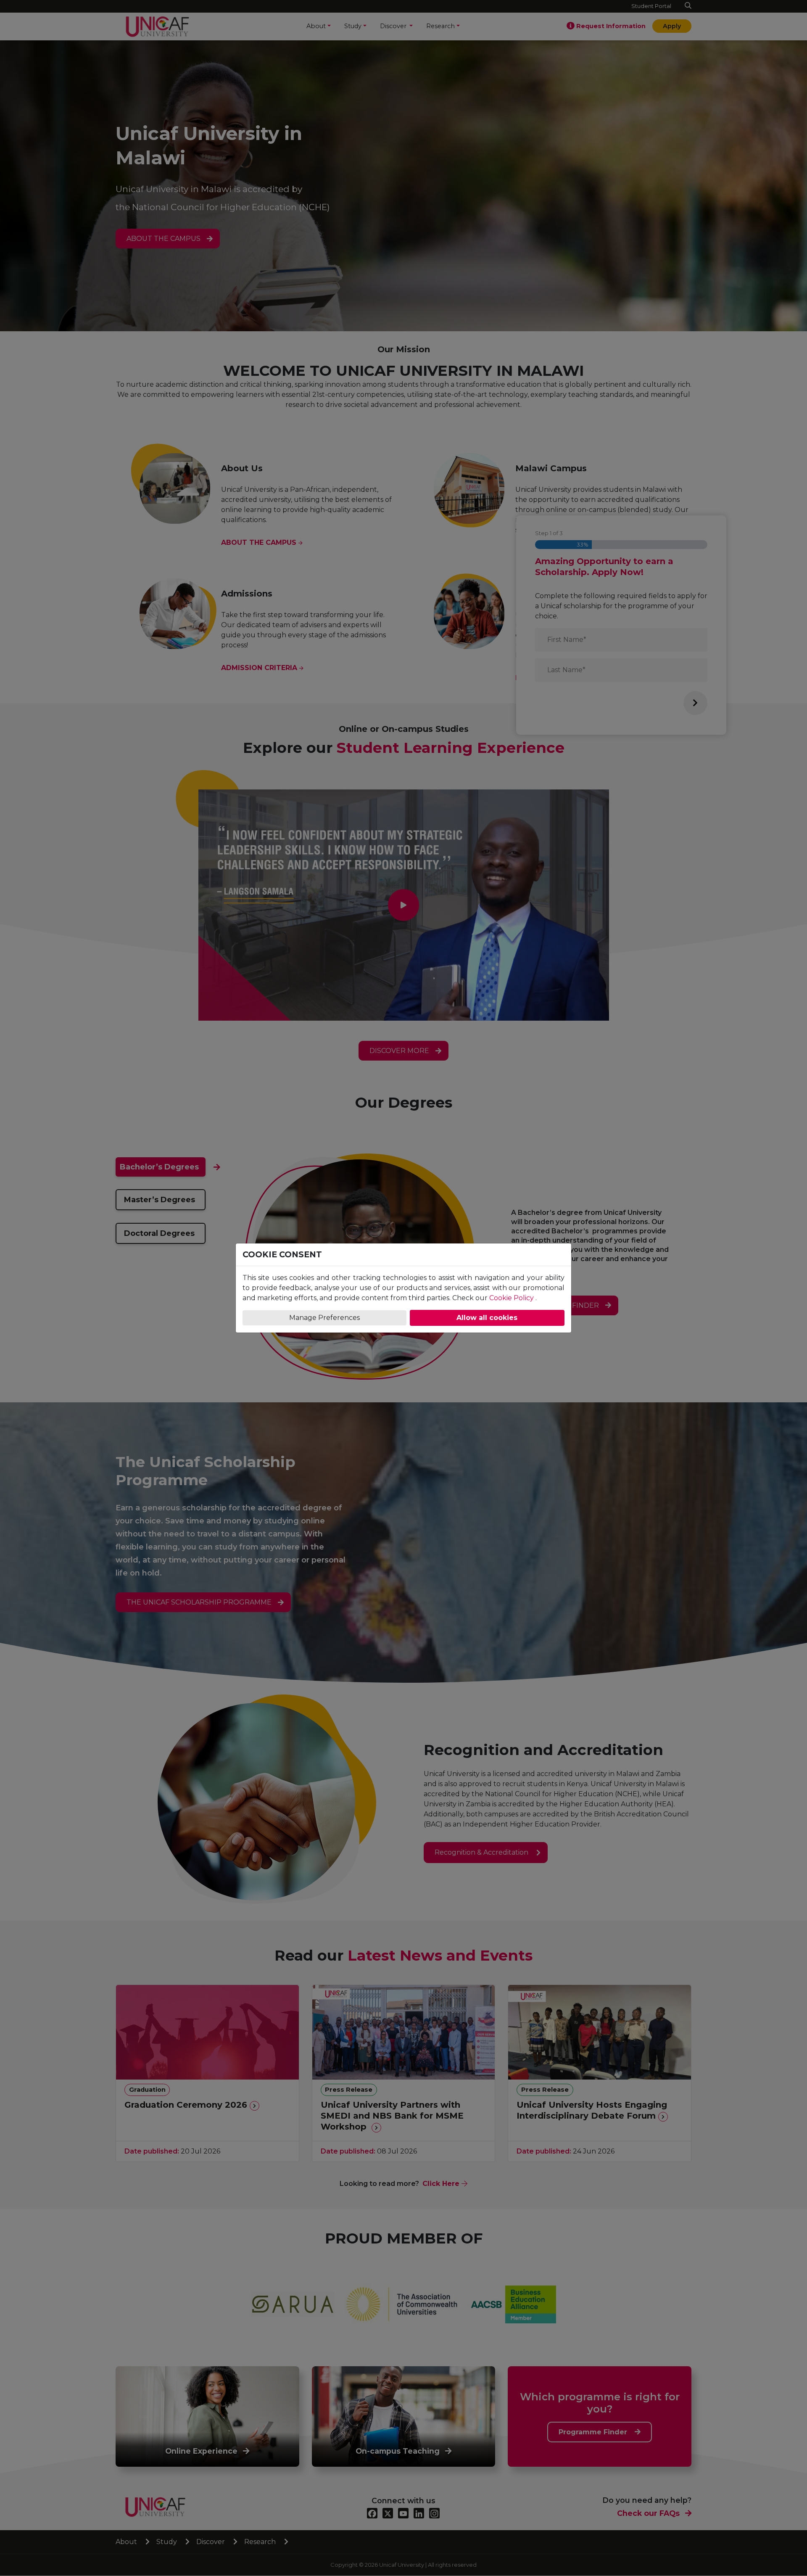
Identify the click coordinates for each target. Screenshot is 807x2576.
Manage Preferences (324, 1318)
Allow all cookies (487, 1318)
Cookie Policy (512, 1298)
